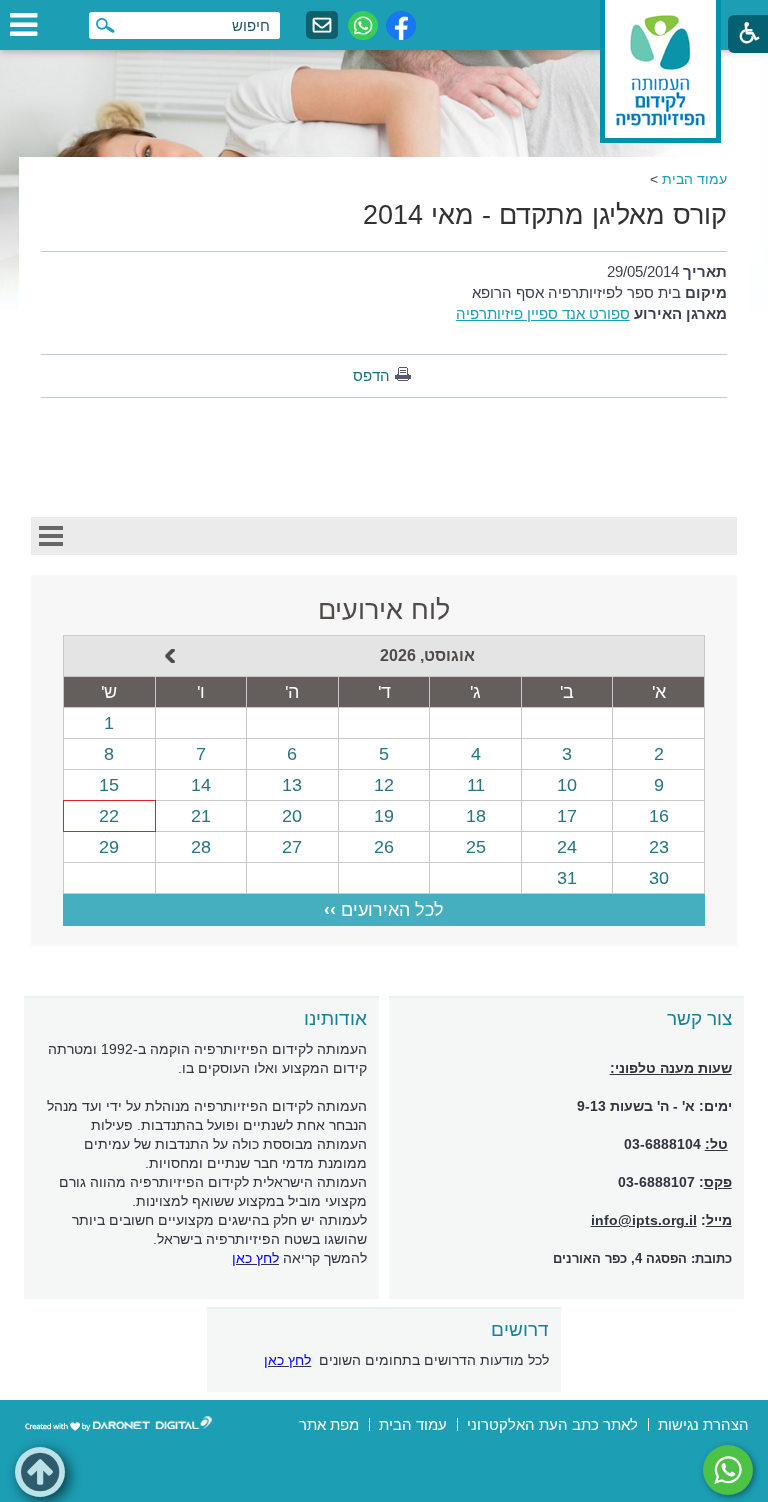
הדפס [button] (371, 375)
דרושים (520, 1329)
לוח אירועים (384, 610)
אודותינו (335, 1018)
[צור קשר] (322, 25)
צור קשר (699, 1018)
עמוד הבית (694, 179)
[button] (40, 1472)
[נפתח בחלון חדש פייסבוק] (401, 25)
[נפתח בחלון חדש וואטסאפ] (363, 25)
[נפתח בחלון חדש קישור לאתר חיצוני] (728, 1470)
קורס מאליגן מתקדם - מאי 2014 (545, 215)
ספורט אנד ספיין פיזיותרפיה (543, 313)
